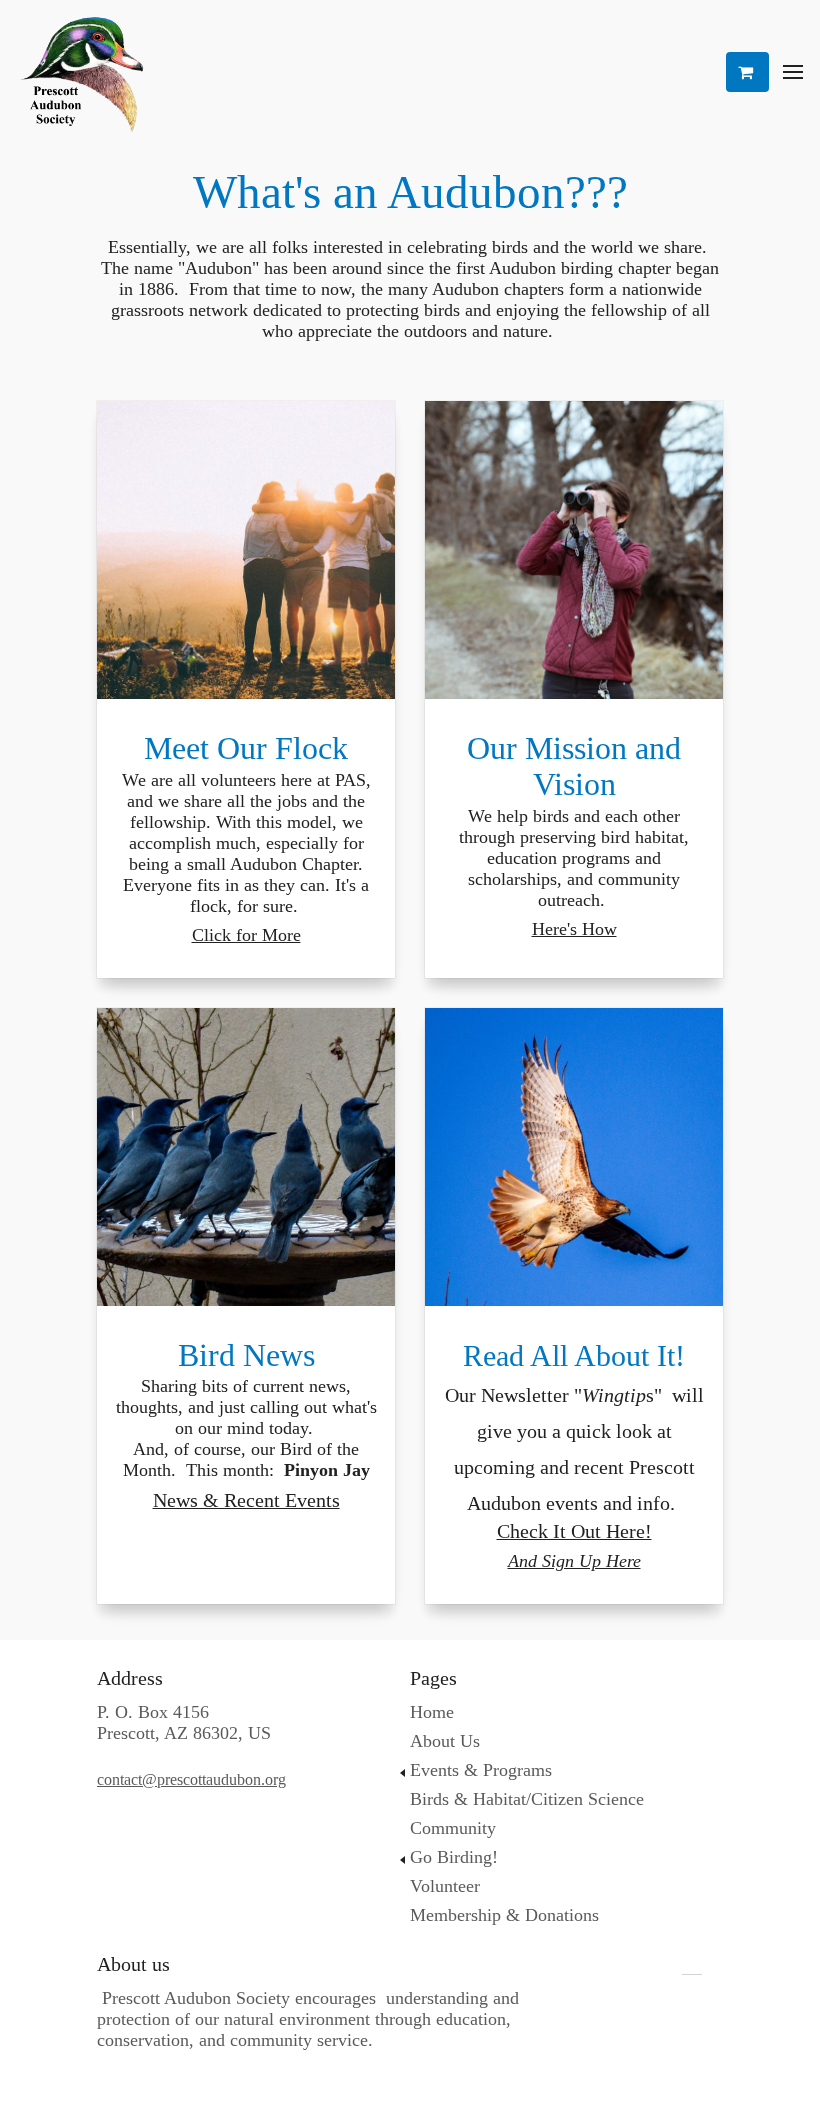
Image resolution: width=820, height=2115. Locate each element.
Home (432, 1712)
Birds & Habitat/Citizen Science (527, 1799)
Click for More (246, 935)
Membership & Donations (504, 1915)
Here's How (574, 929)
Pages (433, 1678)
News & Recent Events (246, 1500)
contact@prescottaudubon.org (191, 1779)
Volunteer (445, 1886)
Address (130, 1678)
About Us (445, 1741)
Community (453, 1828)
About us (133, 1964)
